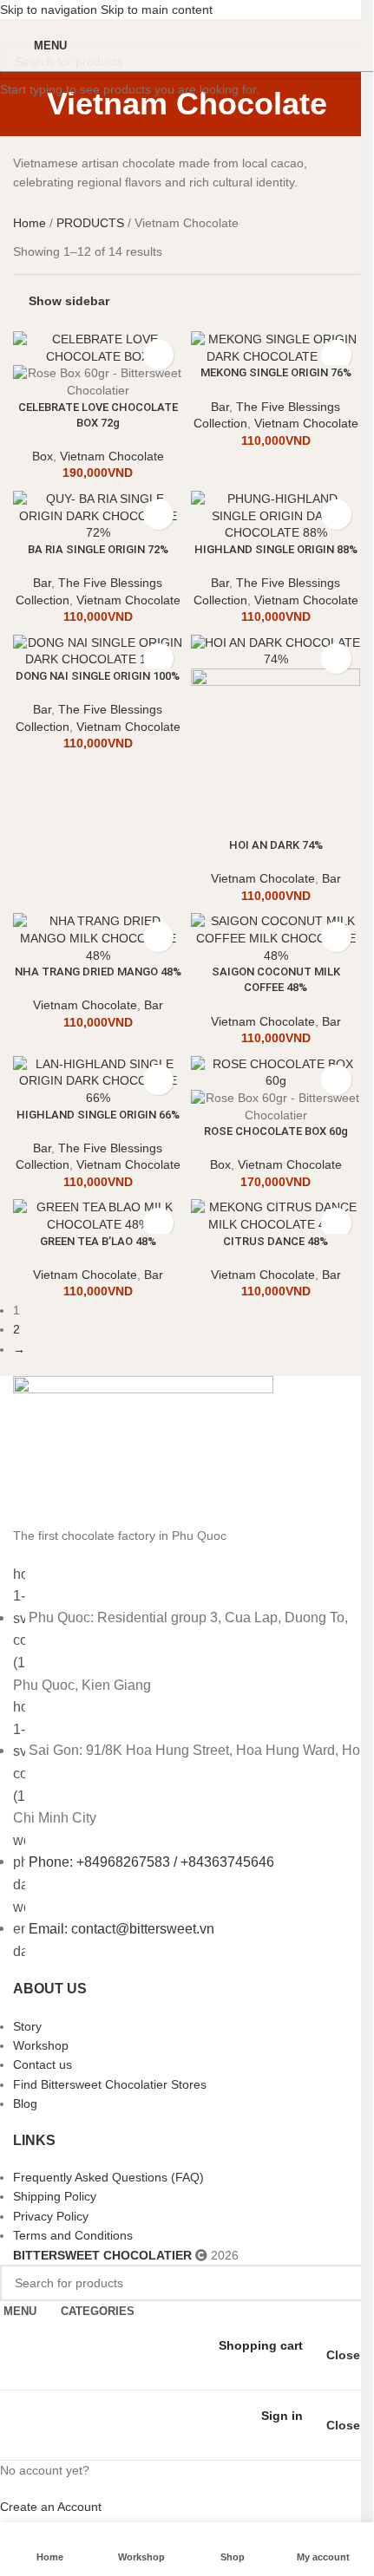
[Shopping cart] (347, 45)
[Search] (367, 1285)
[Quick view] (158, 355)
